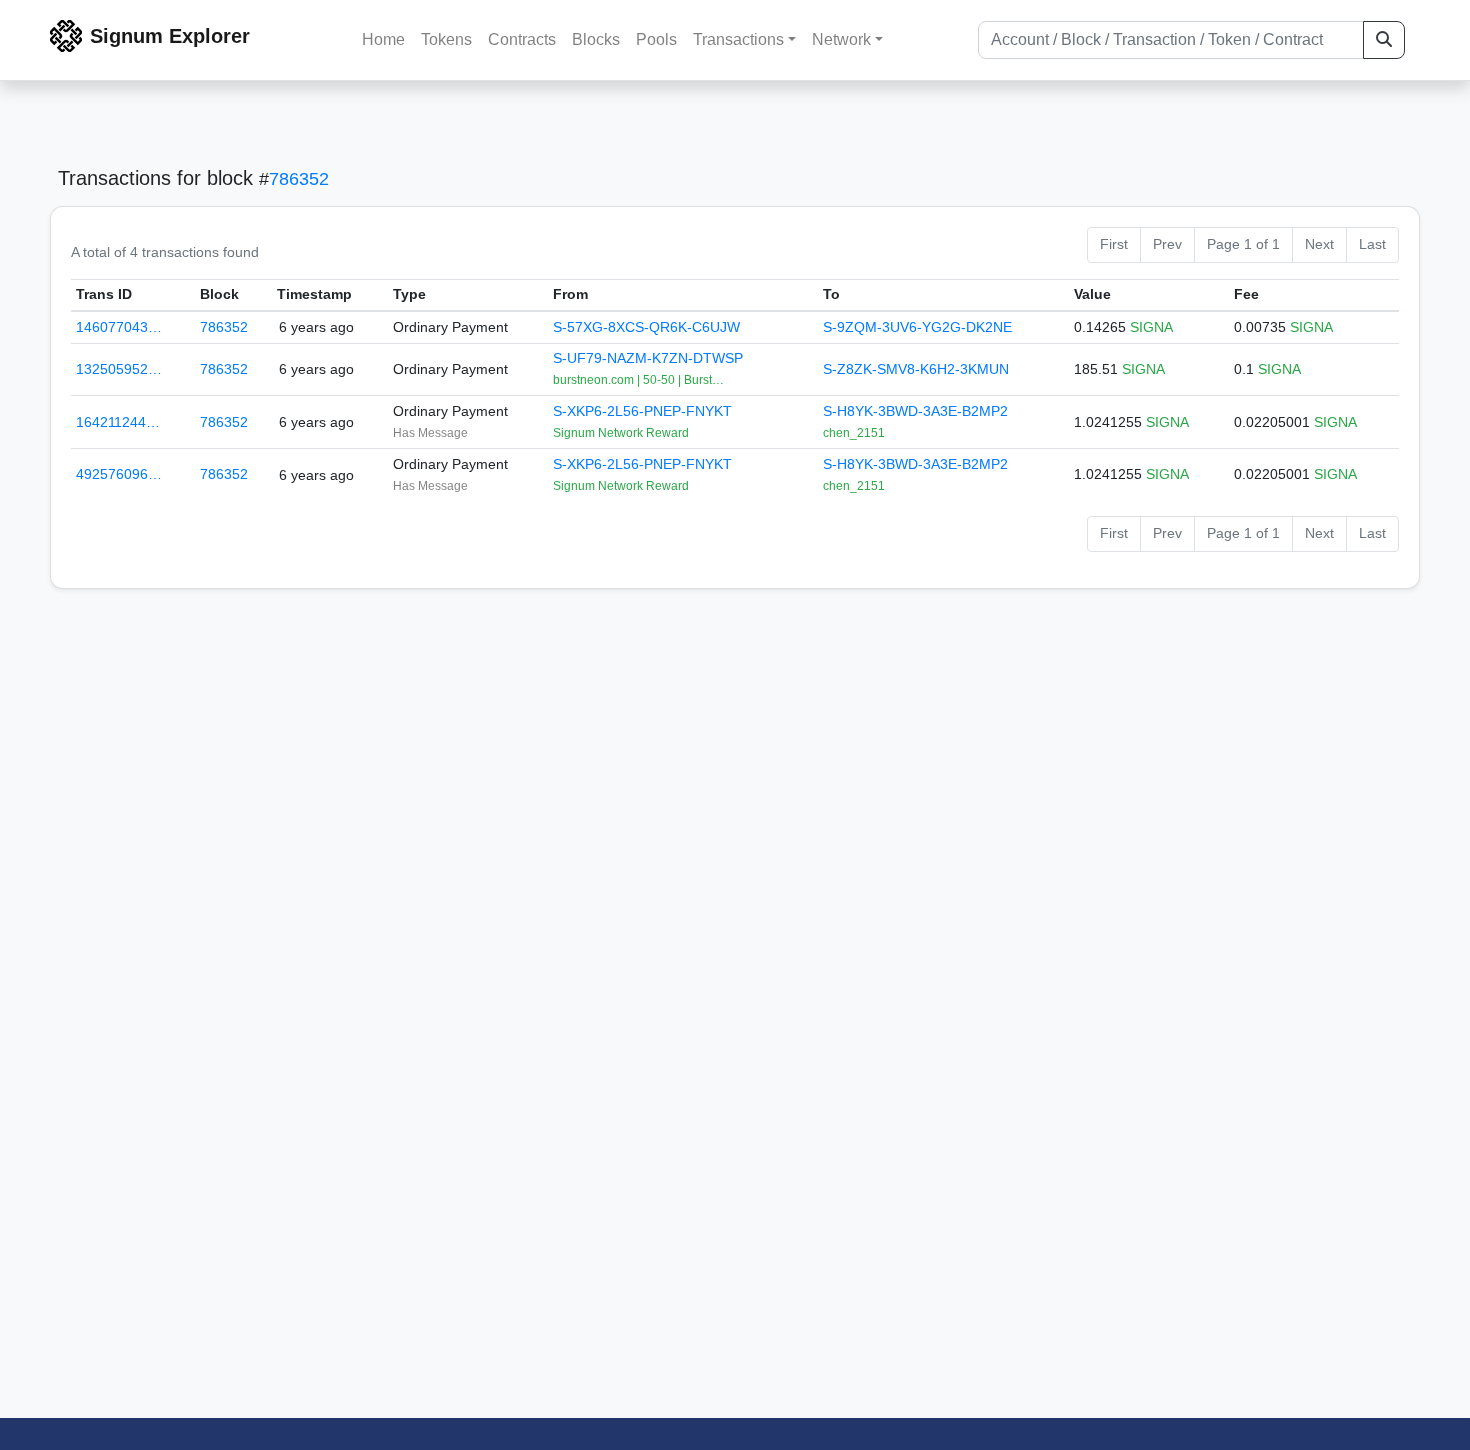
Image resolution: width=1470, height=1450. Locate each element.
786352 (299, 179)
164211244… (118, 422)
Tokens (446, 39)
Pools (656, 39)
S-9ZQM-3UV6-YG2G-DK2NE (917, 327)
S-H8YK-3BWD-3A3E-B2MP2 (915, 411)
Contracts (522, 39)
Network (841, 39)
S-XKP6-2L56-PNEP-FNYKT (642, 411)
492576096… (119, 474)
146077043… (119, 327)
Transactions (738, 39)
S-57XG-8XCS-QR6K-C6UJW (646, 327)
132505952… (119, 369)
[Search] (1384, 40)
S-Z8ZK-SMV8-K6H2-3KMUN (916, 369)
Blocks (596, 39)
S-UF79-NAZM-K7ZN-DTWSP (648, 358)
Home (383, 39)
